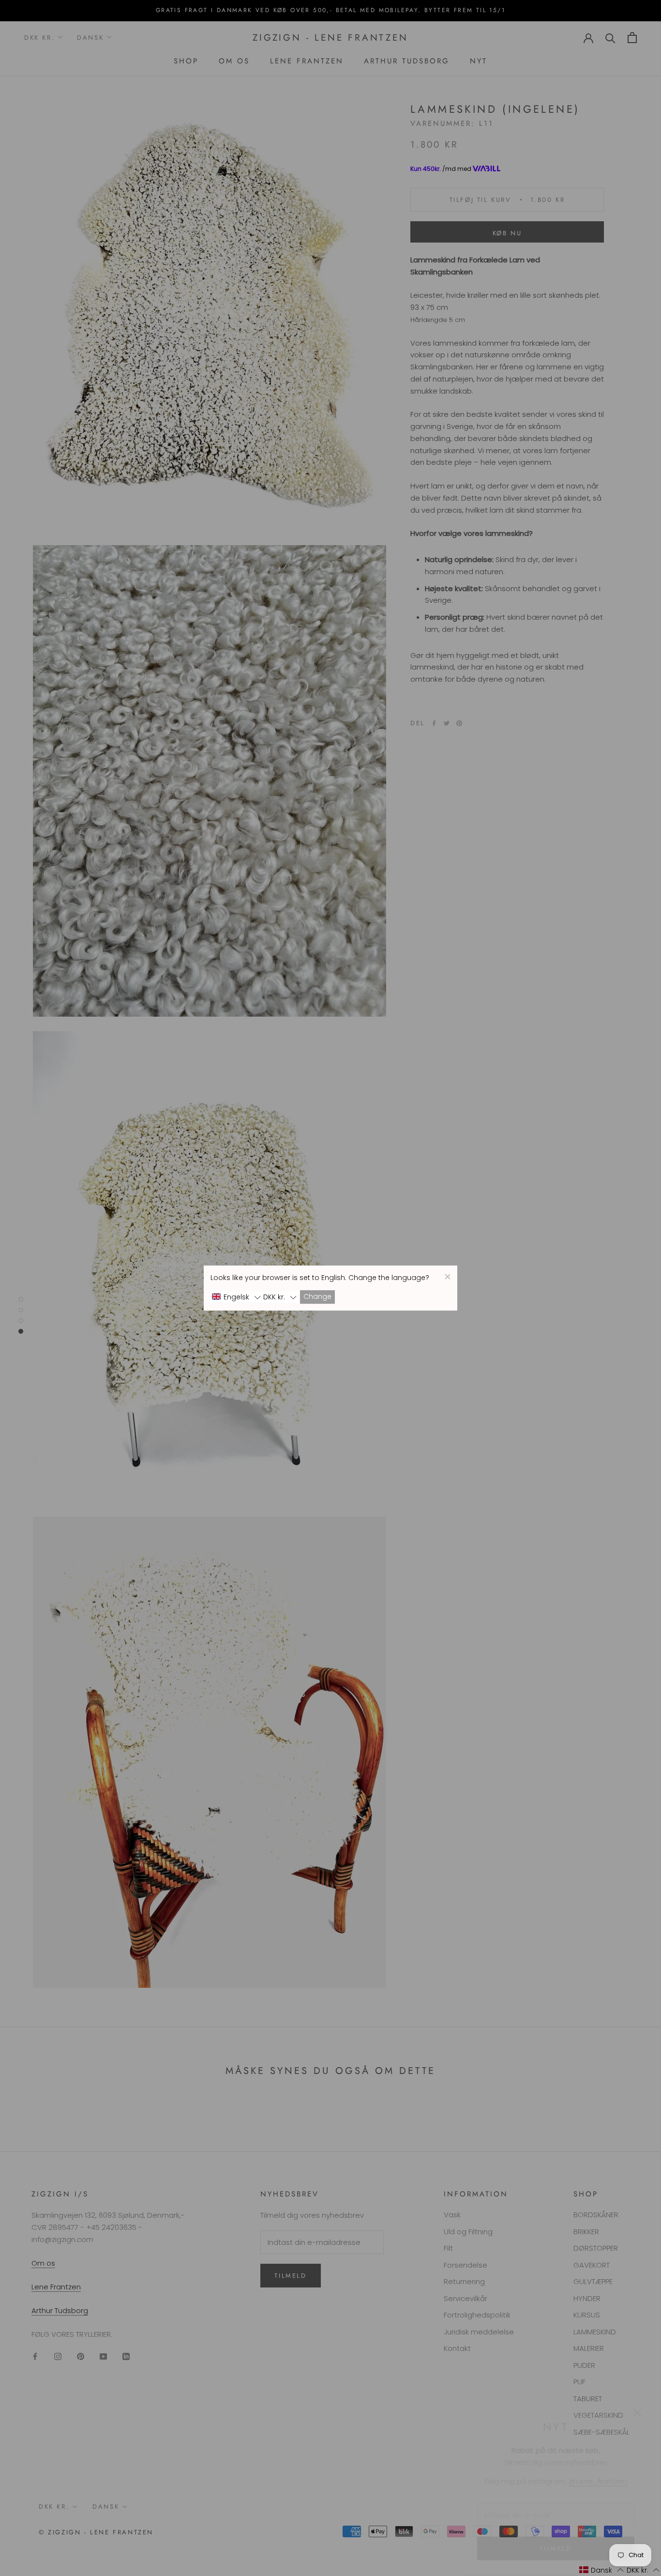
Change (317, 1297)
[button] (236, 1297)
